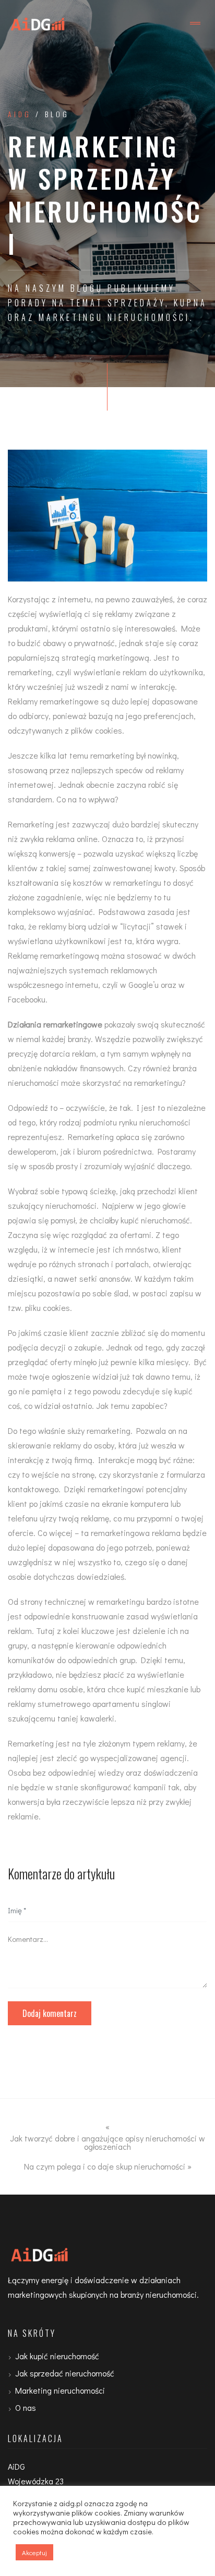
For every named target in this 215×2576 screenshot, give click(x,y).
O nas (26, 2407)
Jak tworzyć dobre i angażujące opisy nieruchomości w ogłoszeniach (107, 2142)
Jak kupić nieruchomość (57, 2356)
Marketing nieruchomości (60, 2390)
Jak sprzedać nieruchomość (65, 2373)
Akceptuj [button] (34, 2552)
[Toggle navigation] (195, 23)
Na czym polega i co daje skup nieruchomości (105, 2166)
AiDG (20, 114)
